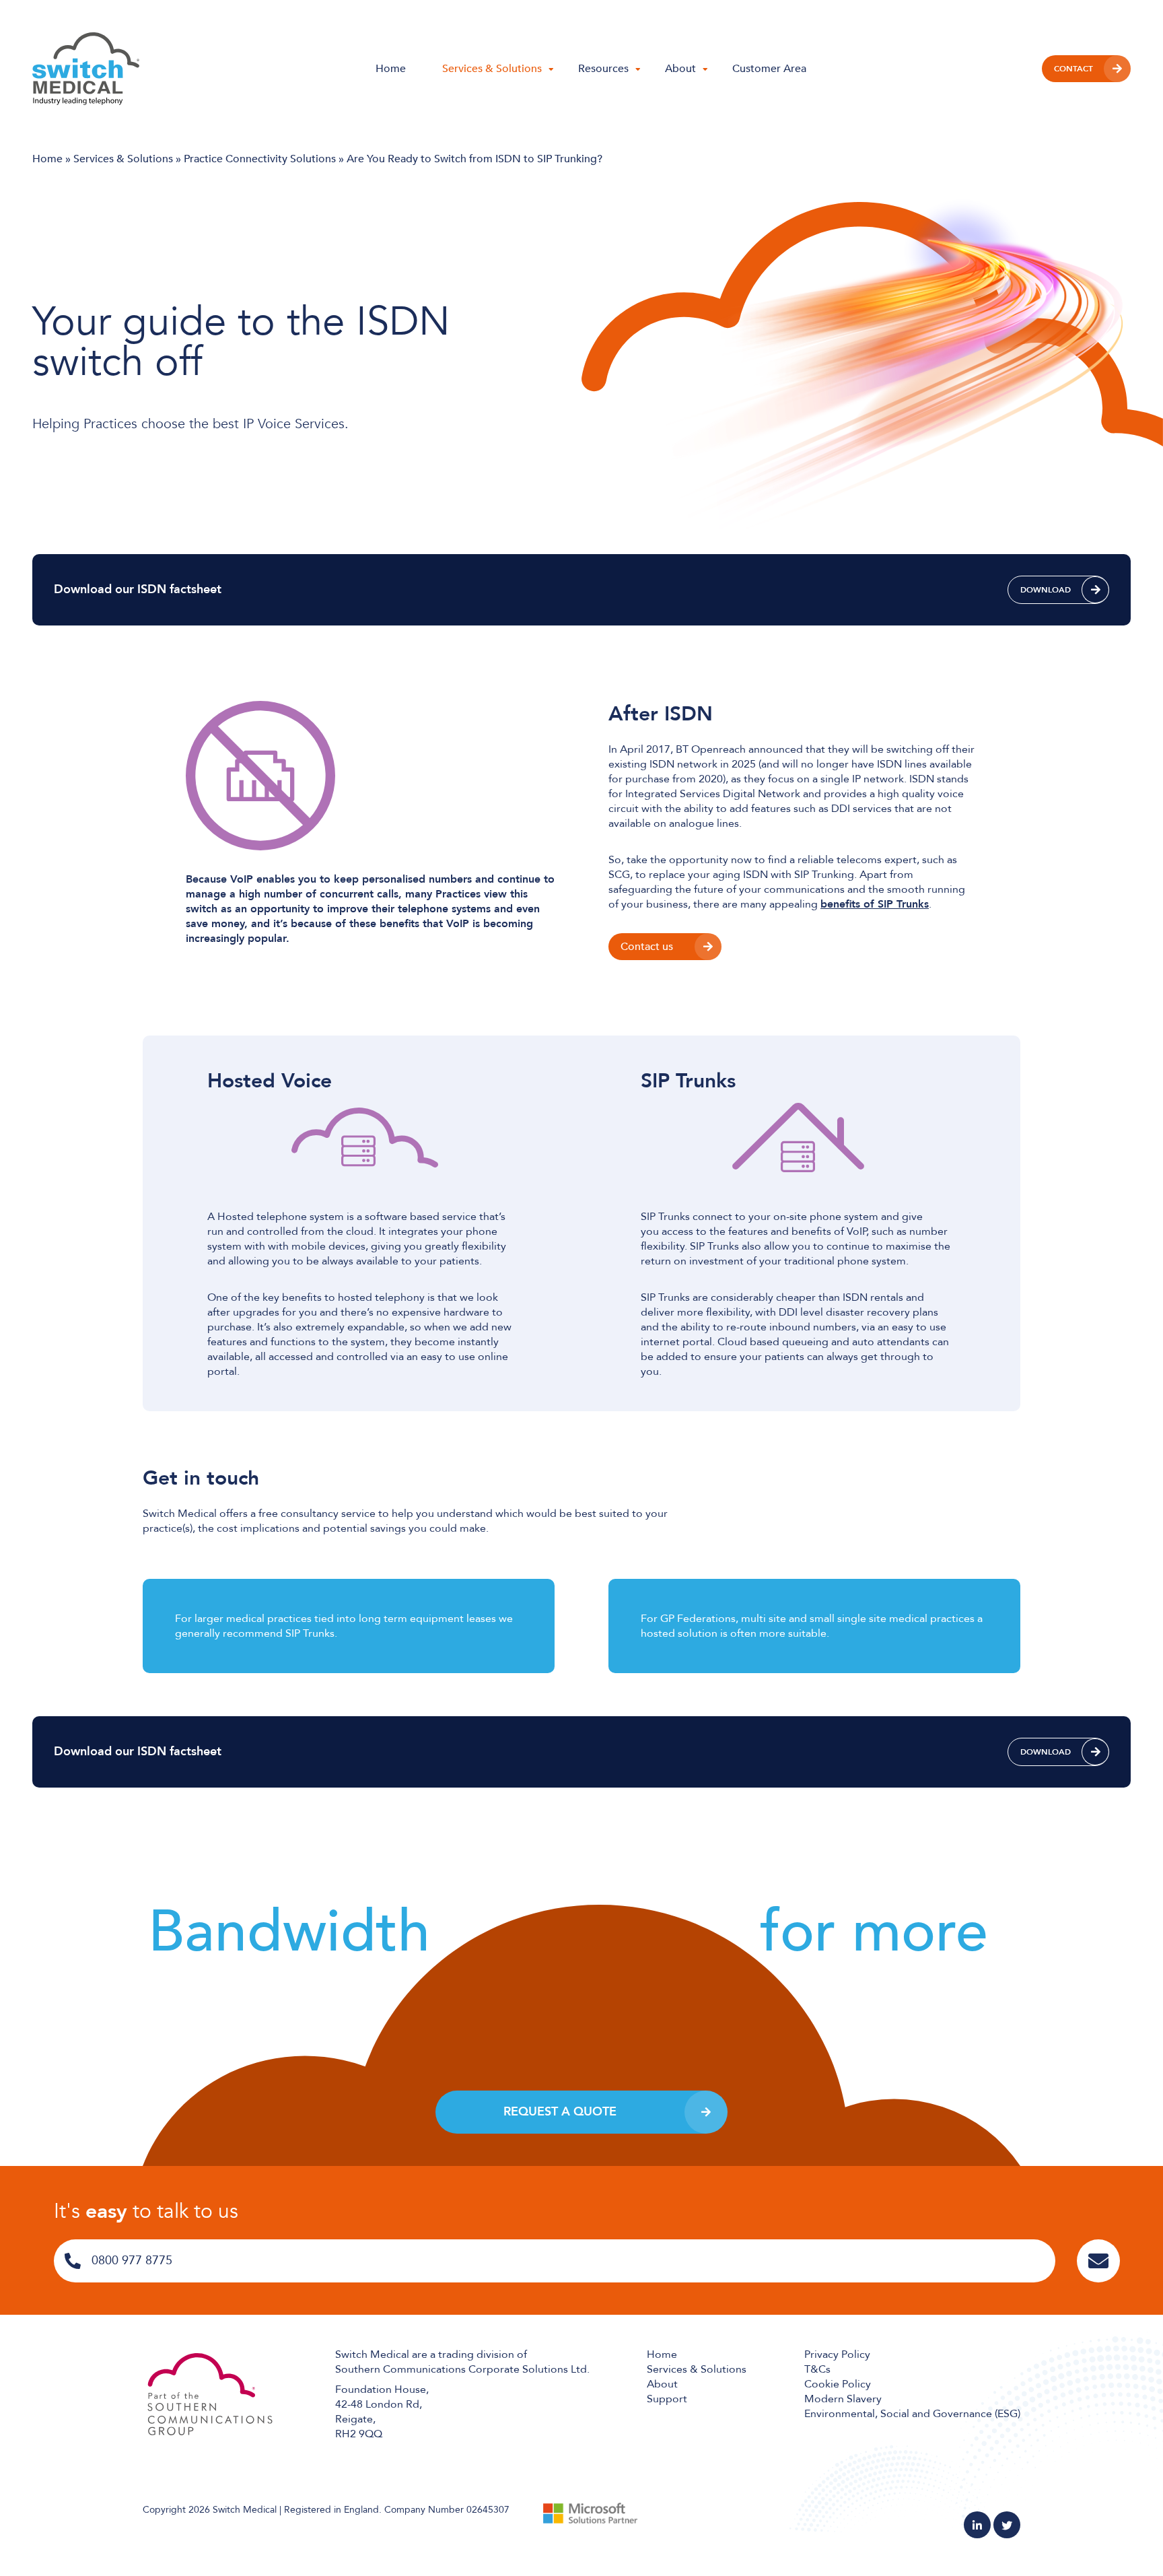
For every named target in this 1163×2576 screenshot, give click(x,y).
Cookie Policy (838, 2384)
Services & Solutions (492, 69)
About (680, 69)
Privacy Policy (837, 2354)
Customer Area (769, 69)
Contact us (647, 947)
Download (1046, 590)
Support (667, 2399)
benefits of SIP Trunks (875, 904)
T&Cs (817, 2369)
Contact (1073, 69)
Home (391, 69)
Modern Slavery (843, 2399)
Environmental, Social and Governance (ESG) (912, 2414)
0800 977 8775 (132, 2261)
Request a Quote (560, 2112)
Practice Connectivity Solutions (260, 159)
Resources (603, 69)
